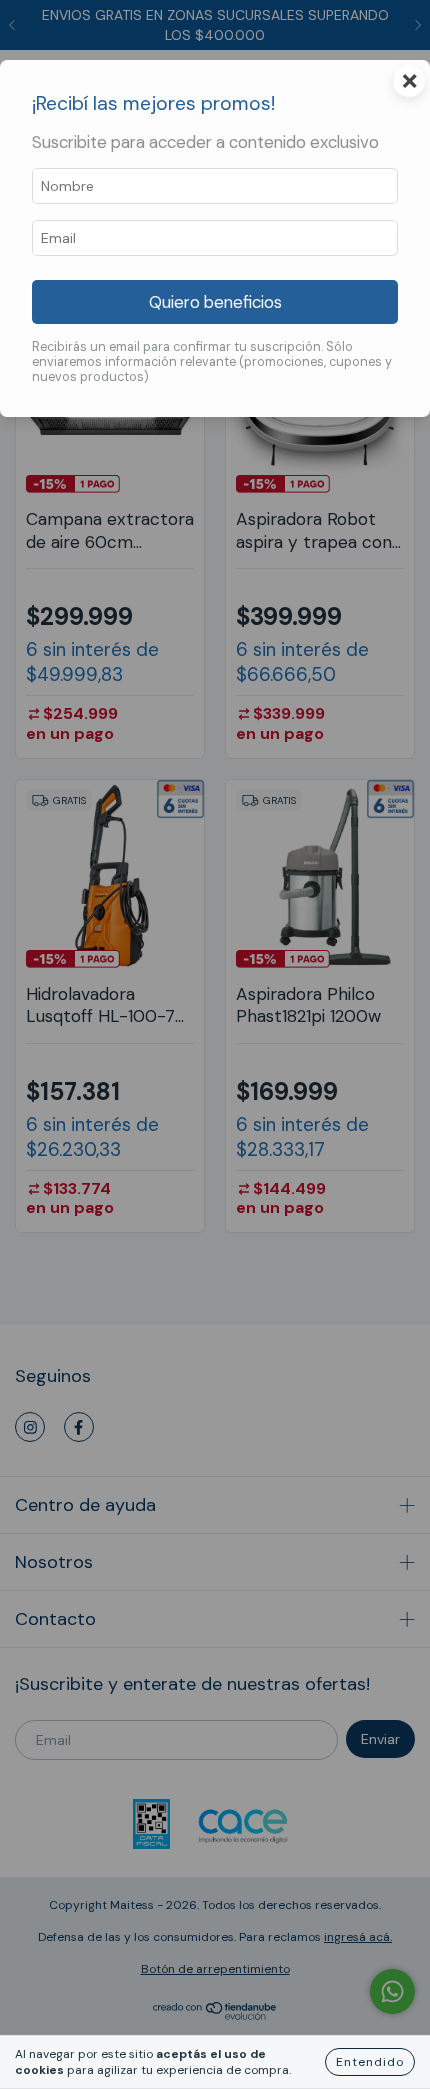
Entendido (370, 2062)
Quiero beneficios (215, 302)
